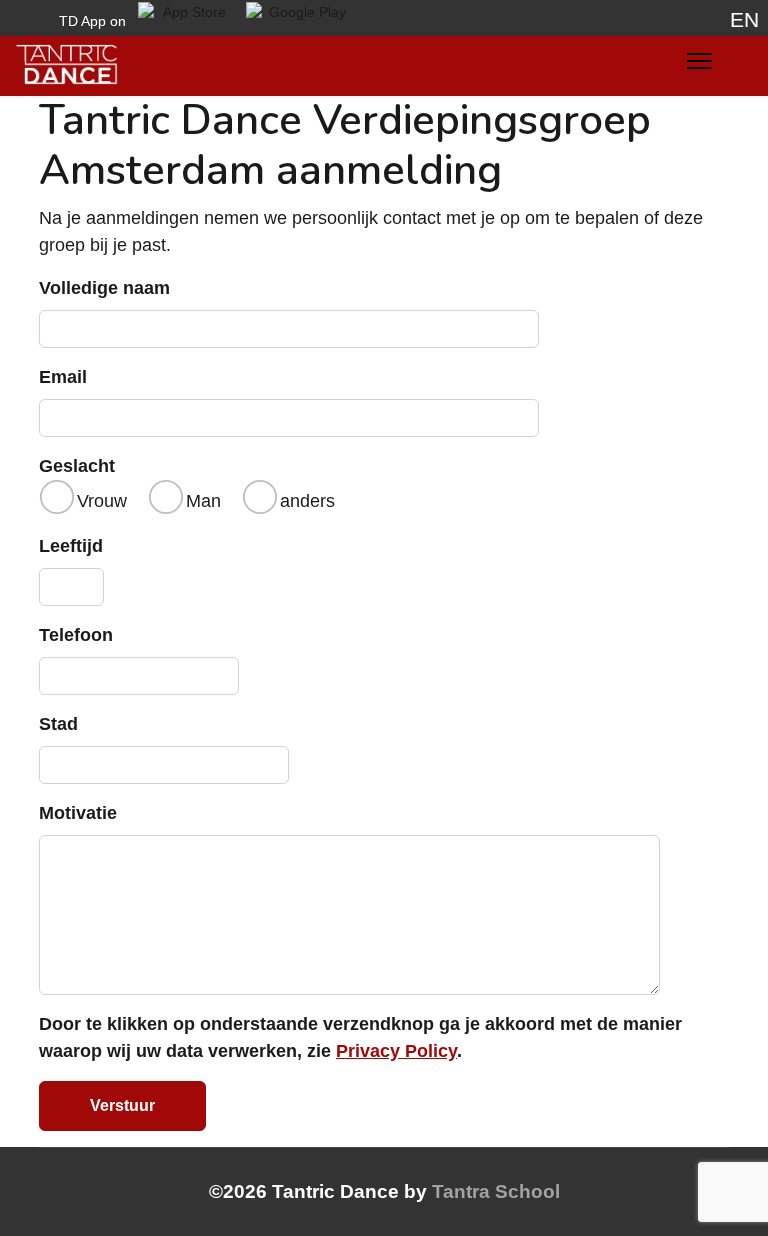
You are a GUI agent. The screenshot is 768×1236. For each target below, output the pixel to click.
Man (203, 501)
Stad (58, 724)
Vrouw (102, 501)
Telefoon (76, 635)
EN (744, 20)
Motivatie (78, 813)
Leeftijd (71, 546)
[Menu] (699, 66)
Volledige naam (104, 288)
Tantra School (496, 1191)
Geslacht (77, 466)
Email (63, 377)
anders (307, 501)
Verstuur (122, 1105)
